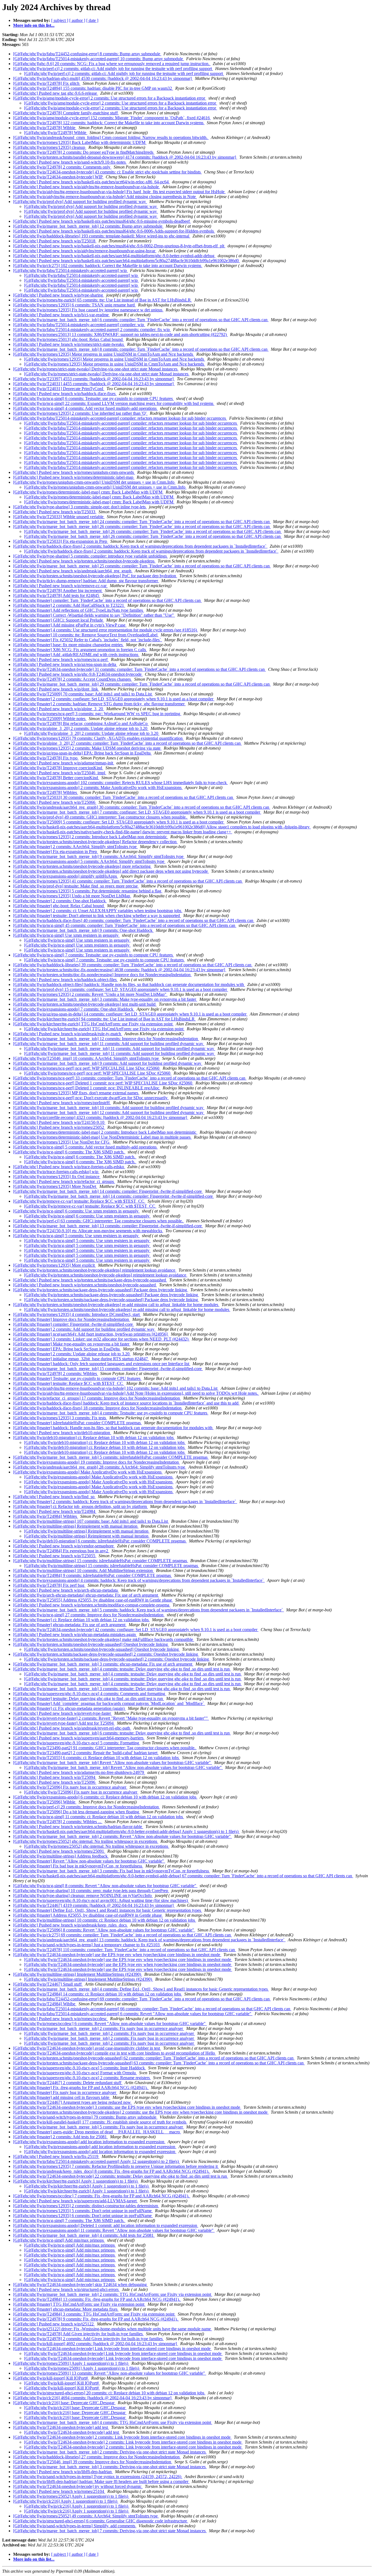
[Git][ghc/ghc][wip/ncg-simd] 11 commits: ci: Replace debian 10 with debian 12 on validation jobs (99, 1817)
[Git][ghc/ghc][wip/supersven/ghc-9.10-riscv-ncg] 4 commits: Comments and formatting (90, 1694)
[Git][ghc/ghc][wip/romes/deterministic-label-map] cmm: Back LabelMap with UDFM (88, 492)
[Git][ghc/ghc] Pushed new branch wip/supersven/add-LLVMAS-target (75, 2201)
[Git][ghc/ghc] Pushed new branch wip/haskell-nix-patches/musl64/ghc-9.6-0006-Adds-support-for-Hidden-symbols (114, 231)
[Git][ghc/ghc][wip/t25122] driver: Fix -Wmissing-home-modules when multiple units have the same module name (113, 2329)
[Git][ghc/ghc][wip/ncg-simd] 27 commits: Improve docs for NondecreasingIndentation (89, 1615)
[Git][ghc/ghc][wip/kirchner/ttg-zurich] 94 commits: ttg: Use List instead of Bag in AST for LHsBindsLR (104, 1019)
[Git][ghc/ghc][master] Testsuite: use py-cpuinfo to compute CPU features (77, 1378)
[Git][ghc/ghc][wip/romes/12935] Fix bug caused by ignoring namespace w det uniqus (88, 310)
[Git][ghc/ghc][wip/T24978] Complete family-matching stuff (66, 113)
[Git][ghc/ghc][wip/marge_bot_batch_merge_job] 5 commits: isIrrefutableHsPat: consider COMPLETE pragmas (111, 1457)
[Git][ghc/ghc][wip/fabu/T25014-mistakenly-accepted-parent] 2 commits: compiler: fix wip (92, 330)
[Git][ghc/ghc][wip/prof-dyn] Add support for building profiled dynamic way (80, 201)
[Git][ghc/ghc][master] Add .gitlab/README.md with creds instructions (76, 655)
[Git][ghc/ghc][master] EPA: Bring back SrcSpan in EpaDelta (67, 1349)
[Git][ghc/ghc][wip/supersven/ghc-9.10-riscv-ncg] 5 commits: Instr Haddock (80, 2068)
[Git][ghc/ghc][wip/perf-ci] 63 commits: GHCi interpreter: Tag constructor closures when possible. (99, 1221)
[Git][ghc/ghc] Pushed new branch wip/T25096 (55, 1782)
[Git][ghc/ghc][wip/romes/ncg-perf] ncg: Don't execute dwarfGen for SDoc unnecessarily (91, 1098)
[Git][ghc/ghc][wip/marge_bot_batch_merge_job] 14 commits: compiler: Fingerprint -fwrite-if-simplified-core (108, 1191)
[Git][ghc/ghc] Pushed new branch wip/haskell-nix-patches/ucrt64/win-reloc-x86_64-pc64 (91, 182)
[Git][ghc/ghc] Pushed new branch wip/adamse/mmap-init (64, 763)
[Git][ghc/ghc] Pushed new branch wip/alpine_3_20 (59, 709)
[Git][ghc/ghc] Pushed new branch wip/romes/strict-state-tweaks (69, 344)
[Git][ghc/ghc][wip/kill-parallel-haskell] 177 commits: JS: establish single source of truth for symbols (100, 2122)
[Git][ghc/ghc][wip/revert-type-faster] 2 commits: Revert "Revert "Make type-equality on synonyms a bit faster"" (111, 1718)
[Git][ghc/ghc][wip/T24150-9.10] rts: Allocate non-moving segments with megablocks (88, 1231)
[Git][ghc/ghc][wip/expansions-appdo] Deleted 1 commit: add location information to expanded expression (106, 2225)
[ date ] (92, 20)
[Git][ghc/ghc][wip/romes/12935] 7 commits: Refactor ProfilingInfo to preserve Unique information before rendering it (116, 2166)
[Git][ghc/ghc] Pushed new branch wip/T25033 (55, 512)
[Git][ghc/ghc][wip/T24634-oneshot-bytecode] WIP (58, 177)
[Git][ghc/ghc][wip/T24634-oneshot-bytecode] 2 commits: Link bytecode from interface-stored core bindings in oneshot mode (122, 2437)
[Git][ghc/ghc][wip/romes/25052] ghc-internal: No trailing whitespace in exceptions (86, 1841)
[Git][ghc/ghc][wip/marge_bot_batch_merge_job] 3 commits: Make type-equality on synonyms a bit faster (105, 999)
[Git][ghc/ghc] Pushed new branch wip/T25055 (55, 1556)
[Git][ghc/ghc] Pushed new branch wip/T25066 (55, 802)
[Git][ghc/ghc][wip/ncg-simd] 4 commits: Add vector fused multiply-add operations (85, 408)
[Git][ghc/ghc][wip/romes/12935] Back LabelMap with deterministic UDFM (80, 142)
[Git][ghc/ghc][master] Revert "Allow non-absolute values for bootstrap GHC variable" (89, 1861)
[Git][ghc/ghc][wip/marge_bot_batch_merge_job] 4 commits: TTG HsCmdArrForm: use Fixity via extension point (113, 2422)
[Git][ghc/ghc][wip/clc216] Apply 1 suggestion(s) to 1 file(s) (66, 2501)
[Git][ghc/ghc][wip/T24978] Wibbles (46, 792)
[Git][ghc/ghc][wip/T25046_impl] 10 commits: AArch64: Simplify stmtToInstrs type (87, 1058)
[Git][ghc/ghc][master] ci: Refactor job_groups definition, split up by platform (80, 1506)
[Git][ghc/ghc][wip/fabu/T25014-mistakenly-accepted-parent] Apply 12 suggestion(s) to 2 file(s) (97, 2161)
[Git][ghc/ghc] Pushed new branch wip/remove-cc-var (60, 586)
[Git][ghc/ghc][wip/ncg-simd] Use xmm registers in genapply (66, 935)
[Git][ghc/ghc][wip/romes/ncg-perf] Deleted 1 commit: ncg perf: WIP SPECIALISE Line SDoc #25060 (103, 1083)
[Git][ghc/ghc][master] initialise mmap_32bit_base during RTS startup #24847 (81, 1359)
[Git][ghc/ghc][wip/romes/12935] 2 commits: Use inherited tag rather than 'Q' (80, 413)
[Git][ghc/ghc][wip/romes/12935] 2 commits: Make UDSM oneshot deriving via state (87, 748)
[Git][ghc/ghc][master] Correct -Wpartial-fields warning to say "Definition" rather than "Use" (94, 615)
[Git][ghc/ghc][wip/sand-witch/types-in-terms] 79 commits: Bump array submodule (85, 2117)
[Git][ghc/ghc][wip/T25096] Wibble (45, 1802)
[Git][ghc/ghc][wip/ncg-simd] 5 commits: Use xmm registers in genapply (76, 1236)
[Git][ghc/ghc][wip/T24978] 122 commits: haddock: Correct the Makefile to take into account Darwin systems (109, 123)
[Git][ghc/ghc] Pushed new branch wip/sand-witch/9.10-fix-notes (70, 162)
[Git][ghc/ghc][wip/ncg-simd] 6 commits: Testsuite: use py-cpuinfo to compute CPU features (93, 398)
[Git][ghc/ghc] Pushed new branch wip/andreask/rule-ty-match (68, 1034)
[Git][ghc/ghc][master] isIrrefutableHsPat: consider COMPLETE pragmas (77, 1423)
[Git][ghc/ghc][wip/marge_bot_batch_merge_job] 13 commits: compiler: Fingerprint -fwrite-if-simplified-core (108, 1226)
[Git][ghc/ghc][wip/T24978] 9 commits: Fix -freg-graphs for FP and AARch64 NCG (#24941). (96, 2319)
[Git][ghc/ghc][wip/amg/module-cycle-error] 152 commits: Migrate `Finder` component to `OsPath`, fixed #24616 (112, 118)
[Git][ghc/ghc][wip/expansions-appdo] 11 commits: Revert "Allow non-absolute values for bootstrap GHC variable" (114, 2230)
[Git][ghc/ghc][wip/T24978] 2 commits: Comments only (62, 167)
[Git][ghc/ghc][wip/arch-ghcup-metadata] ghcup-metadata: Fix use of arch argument (86, 1595)
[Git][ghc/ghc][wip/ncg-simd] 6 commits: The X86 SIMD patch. (69, 1152)
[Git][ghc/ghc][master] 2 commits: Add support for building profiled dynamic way (84, 1329)
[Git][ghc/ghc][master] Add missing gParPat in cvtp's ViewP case (70, 625)
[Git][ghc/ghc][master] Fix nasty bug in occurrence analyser (65, 2092)
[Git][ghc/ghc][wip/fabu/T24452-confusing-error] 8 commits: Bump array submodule (87, 54)
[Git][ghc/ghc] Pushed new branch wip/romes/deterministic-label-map (74, 477)
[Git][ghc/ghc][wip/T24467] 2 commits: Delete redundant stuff (68, 2083)
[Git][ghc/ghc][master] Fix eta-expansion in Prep (56, 852)
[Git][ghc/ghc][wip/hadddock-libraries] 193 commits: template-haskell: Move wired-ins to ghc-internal (102, 236)
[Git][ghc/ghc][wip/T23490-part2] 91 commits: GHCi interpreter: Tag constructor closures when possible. (105, 1748)
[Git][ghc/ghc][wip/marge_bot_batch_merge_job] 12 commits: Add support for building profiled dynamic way (109, 1113)
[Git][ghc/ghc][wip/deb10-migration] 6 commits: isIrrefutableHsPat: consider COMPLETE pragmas (100, 1541)
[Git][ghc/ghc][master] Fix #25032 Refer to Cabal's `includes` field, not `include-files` (88, 640)
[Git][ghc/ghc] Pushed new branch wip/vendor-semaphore (64, 1546)
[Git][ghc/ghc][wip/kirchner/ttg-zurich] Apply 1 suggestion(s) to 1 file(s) (76, 2181)
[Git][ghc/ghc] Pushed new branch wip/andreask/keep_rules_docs (71, 1925)
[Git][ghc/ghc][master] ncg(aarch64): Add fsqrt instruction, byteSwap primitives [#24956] (91, 1334)
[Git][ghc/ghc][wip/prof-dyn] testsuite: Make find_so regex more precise (76, 886)
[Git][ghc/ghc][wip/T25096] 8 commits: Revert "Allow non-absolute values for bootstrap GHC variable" (104, 1930)
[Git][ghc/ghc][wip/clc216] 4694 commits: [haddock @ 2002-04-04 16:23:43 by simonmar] (93, 2398)
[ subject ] (60, 20)
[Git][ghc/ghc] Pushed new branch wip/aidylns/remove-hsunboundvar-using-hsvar (85, 251)
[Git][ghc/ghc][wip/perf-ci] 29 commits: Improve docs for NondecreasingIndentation (87, 1807)
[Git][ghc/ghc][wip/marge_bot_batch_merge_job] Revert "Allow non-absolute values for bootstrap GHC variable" (113, 1763)
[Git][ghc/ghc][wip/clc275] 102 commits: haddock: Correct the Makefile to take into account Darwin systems (108, 266)
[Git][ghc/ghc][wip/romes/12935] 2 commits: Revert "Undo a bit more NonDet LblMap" (90, 994)
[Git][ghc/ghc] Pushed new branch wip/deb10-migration (62, 1433)
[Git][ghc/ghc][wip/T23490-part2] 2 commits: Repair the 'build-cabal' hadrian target (86, 1753)
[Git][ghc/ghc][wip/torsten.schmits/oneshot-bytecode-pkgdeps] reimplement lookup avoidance (95, 1270)
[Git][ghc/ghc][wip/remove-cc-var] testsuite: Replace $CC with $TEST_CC (79, 1201)
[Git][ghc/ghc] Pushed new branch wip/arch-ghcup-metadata (66, 1590)
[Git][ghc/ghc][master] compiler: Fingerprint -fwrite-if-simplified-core (74, 1324)
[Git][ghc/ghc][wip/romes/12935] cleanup (50, 147)
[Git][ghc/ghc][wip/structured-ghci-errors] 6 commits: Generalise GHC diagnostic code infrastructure (101, 2521)
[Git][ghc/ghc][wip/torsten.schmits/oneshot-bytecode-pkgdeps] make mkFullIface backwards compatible (104, 1639)
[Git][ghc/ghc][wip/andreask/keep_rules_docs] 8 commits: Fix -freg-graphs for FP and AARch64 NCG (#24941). (112, 2171)
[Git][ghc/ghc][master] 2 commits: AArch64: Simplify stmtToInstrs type (75, 847)
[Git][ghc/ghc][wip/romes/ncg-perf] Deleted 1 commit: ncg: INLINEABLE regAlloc (87, 1088)
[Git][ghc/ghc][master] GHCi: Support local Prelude (59, 620)
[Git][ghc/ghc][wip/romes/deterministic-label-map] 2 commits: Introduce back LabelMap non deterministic (105, 1132)
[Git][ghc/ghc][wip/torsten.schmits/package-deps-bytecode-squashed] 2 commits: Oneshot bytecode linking (106, 1654)
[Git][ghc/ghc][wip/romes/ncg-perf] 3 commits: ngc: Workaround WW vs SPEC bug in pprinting (97, 714)
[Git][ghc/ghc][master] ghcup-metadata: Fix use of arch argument (70, 1625)
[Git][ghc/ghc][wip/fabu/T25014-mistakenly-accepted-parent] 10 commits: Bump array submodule (99, 59)
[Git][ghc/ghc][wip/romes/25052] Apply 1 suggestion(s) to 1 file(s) (71, 2496)
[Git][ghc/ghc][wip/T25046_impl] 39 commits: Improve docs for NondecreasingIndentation (93, 2462)
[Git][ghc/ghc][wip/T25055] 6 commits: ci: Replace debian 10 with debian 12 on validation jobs (97, 1758)
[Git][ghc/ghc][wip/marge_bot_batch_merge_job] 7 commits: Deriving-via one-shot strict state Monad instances (110, 2531)
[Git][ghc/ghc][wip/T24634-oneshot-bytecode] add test (61, 2427)
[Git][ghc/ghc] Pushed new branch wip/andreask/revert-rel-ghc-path (72, 1728)
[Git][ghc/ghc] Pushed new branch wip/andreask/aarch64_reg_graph (73, 571)
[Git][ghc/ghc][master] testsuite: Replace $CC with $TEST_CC (69, 1383)
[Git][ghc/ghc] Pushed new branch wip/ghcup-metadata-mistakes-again (75, 1634)
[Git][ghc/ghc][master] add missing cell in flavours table (62, 2097)
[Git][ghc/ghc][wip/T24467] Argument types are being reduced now (73, 2102)
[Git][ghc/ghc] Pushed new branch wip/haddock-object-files (65, 980)
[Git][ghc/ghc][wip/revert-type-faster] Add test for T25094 (64, 1723)
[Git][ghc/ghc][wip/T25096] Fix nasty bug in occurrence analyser (70, 1787)
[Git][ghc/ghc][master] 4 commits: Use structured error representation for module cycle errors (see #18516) (106, 630)
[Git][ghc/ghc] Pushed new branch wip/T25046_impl (60, 773)
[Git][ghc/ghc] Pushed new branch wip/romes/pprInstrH (62, 1103)
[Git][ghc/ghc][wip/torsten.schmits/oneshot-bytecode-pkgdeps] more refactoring (82, 866)
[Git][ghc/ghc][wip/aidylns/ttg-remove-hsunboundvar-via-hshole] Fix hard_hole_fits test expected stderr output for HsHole (119, 192)
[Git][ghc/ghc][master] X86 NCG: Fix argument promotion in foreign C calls (80, 650)
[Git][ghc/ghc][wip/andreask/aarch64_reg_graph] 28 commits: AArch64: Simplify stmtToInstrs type (100, 1467)
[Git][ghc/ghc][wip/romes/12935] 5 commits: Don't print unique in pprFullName (83, 2211)
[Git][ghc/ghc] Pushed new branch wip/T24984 (55, 1511)
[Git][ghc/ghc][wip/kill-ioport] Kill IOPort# (51, 2378)
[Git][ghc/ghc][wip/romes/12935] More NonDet (55, 1186)
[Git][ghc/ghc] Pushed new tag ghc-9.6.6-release (56, 93)
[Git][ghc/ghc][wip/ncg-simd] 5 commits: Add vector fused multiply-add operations (85, 1147)
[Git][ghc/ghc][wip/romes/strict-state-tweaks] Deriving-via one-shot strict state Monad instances (96, 369)
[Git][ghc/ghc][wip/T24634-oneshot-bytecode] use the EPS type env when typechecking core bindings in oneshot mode (117, 1955)
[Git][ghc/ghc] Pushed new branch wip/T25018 (55, 241)
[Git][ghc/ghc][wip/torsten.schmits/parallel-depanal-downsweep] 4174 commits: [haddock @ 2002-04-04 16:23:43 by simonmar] (125, 157)
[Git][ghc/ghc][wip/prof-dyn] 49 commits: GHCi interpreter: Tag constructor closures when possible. (100, 817)
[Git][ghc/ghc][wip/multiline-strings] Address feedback (61, 1856)
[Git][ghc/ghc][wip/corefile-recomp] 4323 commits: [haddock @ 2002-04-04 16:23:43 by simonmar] (101, 1117)
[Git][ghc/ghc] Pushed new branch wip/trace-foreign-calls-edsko (69, 1167)
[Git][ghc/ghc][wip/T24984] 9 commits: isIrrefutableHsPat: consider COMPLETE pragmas (93, 1575)
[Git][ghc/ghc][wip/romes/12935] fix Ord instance (57, 1177)
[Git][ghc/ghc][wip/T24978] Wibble (45, 128)
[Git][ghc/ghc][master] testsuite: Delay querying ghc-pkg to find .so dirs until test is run (89, 1699)
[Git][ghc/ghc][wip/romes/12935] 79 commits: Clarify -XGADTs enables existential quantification (98, 738)
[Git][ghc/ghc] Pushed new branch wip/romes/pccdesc (61, 2019)
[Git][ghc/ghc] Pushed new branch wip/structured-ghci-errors (66, 2289)
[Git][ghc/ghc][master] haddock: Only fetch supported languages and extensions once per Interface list (102, 1364)
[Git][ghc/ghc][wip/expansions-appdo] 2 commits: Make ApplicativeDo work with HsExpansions (98, 787)
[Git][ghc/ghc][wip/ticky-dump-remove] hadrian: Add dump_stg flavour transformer (86, 581)
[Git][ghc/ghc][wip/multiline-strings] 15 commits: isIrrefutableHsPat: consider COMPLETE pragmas (101, 1561)
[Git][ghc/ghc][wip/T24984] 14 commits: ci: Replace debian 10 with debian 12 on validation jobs (98, 1994)
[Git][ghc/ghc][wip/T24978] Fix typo (46, 758)
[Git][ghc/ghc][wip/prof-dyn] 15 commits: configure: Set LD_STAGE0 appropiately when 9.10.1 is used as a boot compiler (121, 989)
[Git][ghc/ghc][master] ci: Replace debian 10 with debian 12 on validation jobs (81, 1620)
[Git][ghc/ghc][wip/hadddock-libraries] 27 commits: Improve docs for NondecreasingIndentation (97, 2457)
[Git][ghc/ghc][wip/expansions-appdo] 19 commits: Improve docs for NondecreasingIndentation (97, 1462)
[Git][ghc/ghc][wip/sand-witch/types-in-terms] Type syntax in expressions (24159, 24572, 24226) (98, 2477)
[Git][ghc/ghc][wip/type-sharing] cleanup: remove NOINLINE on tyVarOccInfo (83, 1895)
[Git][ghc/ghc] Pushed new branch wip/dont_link (56, 689)
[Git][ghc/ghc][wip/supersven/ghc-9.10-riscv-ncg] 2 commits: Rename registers (82, 2078)
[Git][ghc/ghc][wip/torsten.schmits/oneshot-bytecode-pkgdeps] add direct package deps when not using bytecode (111, 871)
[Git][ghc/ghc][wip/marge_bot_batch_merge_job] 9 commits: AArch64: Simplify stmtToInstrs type (99, 856)
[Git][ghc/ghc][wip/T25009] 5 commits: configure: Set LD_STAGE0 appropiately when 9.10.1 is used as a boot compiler (119, 822)
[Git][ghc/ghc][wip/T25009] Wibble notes (50, 719)
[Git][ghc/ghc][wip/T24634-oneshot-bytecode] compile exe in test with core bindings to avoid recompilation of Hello (115, 2053)
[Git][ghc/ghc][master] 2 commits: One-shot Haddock (60, 901)
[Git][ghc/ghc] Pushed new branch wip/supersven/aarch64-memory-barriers (79, 1738)
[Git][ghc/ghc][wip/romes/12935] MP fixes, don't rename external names (76, 1093)
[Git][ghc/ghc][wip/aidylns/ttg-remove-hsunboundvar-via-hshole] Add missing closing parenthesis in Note (105, 197)
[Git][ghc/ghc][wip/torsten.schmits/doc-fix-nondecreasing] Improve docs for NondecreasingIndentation (102, 975)
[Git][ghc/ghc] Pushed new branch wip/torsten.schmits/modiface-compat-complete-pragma (92, 1605)
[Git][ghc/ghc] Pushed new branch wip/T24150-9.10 (59, 1122)
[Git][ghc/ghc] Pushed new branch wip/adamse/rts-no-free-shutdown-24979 (79, 1772)
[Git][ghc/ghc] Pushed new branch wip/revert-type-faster (63, 1713)
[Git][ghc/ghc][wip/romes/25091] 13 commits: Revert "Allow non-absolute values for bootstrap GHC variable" (110, 2373)
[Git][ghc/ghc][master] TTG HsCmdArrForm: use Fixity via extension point (79, 2304)
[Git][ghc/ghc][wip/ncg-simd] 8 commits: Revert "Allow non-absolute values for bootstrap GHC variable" (105, 1886)
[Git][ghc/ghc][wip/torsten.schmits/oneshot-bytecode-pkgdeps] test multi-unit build (85, 1004)
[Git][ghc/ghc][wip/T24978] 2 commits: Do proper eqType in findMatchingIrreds (84, 152)
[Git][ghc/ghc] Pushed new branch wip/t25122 (54, 2324)
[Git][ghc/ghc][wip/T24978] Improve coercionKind (58, 768)
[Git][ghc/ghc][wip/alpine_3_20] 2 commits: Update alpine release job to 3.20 (81, 728)
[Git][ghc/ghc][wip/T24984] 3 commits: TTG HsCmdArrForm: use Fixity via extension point (94, 2314)
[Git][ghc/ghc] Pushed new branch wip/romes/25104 (59, 2491)
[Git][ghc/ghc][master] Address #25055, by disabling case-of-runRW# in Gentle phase (88, 1915)
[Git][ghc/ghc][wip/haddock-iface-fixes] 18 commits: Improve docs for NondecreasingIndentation (98, 1408)
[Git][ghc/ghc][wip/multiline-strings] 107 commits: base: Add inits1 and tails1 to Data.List (91, 1521)
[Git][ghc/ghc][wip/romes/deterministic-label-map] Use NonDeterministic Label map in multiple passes (102, 1137)
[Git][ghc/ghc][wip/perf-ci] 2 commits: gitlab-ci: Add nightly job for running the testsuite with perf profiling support (113, 69)
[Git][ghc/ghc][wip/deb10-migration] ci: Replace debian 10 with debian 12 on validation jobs (94, 1438)
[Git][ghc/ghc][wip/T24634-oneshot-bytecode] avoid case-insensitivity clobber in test (87, 2048)
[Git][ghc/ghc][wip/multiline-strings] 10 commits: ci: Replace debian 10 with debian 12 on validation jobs (105, 1920)
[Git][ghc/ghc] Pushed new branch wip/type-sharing (59, 295)
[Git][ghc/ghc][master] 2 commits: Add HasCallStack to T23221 (69, 605)
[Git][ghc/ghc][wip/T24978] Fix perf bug (49, 1585)
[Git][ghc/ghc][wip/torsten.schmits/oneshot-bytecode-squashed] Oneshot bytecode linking (91, 1644)
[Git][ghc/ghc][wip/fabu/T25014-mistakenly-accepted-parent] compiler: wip (79, 325)
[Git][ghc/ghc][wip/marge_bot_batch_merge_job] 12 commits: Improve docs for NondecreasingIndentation (106, 1039)
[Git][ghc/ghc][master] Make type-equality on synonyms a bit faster (72, 1344)
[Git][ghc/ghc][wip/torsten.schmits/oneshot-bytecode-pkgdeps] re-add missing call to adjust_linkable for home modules (116, 1305)
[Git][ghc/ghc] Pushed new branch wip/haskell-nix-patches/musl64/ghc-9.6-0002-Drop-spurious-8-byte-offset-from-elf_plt (119, 246)
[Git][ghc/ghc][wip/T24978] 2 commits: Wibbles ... (58, 1822)
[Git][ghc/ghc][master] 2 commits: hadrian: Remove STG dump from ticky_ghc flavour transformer (99, 704)
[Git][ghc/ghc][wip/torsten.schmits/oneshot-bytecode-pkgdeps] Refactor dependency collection (95, 842)
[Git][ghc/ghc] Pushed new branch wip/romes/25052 (59, 1127)
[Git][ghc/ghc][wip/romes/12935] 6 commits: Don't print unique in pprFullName (83, 2216)
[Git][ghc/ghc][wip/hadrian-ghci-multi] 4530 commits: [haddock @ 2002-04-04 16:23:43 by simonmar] (103, 78)
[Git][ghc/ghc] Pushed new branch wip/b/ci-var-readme (61, 315)
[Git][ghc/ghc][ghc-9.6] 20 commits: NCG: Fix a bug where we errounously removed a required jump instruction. (112, 64)
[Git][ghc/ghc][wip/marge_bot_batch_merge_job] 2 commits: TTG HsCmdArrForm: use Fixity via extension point (113, 2294)
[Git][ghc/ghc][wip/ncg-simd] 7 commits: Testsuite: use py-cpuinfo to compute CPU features (93, 955)
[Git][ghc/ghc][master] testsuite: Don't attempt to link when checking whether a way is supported (97, 916)
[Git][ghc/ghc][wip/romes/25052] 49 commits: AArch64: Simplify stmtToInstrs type (86, 2516)
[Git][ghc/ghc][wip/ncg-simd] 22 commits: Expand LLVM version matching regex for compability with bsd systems (114, 403)
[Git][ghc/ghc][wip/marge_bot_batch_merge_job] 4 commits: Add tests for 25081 (84, 2235)
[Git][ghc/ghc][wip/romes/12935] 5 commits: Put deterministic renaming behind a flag (88, 891)
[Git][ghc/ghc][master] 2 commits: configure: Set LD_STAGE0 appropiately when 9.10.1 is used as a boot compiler (114, 699)
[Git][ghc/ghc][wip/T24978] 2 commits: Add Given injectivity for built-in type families (88, 2339)
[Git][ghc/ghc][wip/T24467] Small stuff (48, 1984)
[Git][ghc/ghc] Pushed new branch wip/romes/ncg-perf (61, 659)
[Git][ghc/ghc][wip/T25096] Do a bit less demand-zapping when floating (77, 1812)
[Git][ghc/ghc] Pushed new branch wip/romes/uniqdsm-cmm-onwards (74, 472)
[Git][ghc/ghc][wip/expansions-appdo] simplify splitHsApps (66, 876)
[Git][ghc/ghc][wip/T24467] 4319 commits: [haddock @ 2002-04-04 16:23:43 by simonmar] (94, 1905)
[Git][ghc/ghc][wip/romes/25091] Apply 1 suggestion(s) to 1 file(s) (71, 2363)
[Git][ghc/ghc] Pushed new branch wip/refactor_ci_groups (64, 1181)
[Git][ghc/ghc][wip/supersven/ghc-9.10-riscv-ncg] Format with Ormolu (75, 2073)
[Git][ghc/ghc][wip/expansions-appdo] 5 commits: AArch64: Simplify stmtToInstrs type (89, 861)
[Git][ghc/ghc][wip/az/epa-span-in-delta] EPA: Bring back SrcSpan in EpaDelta (82, 753)
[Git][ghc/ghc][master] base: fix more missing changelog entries (68, 645)
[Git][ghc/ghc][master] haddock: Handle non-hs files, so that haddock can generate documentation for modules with (113, 1428)
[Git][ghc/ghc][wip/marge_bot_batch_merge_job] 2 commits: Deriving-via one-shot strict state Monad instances (110, 2452)
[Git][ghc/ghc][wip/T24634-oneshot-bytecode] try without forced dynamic (78, 2486)
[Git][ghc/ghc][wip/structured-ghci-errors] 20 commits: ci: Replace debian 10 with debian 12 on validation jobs (109, 2393)
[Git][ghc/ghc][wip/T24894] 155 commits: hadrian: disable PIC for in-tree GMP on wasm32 (93, 88)
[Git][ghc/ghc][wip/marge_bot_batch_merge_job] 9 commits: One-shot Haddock (83, 930)
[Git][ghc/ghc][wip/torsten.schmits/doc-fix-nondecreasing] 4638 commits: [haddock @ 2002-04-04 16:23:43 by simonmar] (120, 970)
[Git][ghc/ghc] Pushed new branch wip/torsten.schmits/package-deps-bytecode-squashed (90, 1280)
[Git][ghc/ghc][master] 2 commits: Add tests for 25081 (61, 2137)
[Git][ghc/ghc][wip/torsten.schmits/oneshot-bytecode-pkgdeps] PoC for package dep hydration (95, 576)
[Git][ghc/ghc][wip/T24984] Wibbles (46, 1516)
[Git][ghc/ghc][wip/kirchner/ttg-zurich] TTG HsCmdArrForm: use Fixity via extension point (93, 1024)
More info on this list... (34, 25)
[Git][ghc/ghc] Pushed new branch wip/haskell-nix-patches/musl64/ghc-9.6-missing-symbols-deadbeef (102, 221)
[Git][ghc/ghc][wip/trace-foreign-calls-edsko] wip (56, 1172)
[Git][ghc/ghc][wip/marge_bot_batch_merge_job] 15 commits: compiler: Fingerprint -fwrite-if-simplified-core (108, 1369)
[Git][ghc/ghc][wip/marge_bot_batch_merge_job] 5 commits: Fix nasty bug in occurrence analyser (99, 2127)
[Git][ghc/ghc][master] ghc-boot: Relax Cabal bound (59, 906)
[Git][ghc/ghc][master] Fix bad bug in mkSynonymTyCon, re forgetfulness (78, 1866)
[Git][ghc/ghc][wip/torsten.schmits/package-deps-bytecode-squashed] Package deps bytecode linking (101, 1290)
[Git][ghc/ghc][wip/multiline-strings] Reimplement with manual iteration (76, 1526)
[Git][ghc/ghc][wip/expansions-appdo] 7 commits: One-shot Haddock (74, 1009)
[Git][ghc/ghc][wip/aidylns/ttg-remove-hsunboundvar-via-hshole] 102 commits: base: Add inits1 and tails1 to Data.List (116, 1388)
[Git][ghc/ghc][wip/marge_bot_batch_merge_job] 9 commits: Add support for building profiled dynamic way (108, 1063)
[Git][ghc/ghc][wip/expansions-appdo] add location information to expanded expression (89, 2142)
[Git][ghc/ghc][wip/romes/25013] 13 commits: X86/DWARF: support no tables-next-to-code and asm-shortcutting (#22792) (120, 334)
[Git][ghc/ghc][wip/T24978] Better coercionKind (56, 778)
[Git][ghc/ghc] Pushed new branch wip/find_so (54, 1497)
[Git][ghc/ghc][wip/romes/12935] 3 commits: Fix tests (60, 1418)
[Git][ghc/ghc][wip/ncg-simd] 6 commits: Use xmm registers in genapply (76, 1211)
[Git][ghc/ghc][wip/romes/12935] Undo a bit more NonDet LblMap (72, 896)
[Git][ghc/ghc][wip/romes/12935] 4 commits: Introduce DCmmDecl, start (77, 1314)
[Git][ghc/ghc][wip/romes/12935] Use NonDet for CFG (62, 1142)
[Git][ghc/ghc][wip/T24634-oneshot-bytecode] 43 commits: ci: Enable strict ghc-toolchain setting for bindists (107, 172)
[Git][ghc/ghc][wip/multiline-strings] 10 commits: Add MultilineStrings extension (84, 1570)
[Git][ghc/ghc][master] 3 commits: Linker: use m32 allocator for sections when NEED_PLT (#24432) (101, 1339)
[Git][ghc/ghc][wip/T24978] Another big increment (58, 591)
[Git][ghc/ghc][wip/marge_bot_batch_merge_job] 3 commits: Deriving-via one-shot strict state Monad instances (110, 2467)
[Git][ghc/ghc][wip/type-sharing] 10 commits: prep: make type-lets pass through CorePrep (91, 1891)
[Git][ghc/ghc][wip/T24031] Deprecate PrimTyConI (59, 389)
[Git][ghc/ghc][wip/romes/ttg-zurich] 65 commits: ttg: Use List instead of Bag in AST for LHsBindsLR (103, 300)
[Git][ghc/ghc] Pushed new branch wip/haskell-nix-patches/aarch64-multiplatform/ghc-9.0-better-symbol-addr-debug (114, 256)
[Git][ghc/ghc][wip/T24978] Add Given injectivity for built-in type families (78, 2334)
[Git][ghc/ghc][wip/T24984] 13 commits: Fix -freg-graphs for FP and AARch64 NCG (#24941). (97, 2299)
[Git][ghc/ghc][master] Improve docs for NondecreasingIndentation (72, 1319)
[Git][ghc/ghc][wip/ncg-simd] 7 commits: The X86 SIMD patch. (69, 2220)
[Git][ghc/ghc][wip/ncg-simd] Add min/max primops (59, 2240)
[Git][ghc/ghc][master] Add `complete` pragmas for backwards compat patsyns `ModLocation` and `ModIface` (109, 1703)
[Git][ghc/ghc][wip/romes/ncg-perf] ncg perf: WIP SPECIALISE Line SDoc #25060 (87, 1068)
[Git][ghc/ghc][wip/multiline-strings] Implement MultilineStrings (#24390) (78, 1974)
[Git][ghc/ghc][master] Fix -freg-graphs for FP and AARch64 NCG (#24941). (81, 2088)
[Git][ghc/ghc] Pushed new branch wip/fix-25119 (56, 2156)
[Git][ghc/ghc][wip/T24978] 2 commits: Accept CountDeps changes (73, 679)
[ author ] (77, 20)
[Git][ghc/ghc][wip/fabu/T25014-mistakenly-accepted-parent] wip (71, 270)
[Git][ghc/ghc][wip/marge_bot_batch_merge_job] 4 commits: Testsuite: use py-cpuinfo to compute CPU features (111, 1413)
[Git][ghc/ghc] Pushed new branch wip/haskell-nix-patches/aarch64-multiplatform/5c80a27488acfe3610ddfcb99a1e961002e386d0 (126, 261)
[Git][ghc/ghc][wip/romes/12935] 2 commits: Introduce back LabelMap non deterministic (91, 837)
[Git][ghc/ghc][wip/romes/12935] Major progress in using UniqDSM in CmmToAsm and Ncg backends (104, 354)
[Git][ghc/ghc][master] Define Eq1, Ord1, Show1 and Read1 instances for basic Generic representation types (108, 1910)
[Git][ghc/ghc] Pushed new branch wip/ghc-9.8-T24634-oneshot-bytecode (78, 674)
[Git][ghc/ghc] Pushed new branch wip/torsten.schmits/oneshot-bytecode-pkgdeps (84, 561)
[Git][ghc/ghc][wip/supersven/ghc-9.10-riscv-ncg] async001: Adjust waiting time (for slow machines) (101, 1900)
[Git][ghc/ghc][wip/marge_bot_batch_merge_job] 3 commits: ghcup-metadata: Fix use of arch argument (103, 1664)
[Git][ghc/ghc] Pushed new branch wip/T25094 (55, 1777)
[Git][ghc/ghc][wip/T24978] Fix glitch (47, 83)
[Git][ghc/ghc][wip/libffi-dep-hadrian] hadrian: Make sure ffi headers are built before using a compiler (101, 2481)
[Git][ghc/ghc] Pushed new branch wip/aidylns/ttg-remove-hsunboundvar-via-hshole (87, 187)
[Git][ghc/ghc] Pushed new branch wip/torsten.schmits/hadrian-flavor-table (78, 1827)
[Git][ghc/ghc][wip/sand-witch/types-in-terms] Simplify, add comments (75, 2526)
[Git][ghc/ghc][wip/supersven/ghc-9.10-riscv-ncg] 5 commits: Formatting (77, 1743)
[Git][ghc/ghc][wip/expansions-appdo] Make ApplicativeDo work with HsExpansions (88, 1472)
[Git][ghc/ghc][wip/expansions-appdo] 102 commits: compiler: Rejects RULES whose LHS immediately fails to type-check (120, 783)
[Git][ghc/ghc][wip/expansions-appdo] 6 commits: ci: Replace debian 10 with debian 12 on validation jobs (105, 1797)
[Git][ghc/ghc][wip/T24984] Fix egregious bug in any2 (61, 1551)
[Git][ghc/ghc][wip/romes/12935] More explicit (54, 1265)
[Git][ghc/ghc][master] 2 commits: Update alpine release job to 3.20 (72, 1354)
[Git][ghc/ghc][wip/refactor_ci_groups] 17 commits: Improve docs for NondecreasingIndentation (97, 1398)
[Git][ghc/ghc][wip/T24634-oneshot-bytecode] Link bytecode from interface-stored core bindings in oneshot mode (112, 2349)
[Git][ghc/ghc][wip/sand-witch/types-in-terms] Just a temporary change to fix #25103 (87, 1945)
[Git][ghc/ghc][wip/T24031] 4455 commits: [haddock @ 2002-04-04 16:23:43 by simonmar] (94, 384)
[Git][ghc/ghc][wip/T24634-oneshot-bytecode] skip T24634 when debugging (80, 2285)
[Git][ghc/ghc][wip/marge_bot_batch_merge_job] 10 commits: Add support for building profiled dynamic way (109, 1108)
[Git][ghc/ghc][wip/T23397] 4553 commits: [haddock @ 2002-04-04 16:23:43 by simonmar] (94, 379)
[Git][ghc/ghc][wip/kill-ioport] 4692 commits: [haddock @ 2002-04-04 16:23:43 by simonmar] (96, 2344)
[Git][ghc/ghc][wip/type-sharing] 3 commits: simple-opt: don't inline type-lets (80, 507)
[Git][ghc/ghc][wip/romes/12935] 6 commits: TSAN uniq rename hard (74, 305)
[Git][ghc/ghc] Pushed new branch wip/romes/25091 (59, 1851)
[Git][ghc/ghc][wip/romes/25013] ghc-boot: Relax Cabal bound (68, 339)
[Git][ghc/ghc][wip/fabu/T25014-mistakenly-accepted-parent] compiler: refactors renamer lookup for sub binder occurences (120, 418)
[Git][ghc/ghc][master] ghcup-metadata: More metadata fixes (66, 2309)
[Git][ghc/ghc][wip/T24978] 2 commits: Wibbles (56, 1373)
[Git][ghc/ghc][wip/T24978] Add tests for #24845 (57, 595)
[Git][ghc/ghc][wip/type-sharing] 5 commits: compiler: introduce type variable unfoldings (90, 556)
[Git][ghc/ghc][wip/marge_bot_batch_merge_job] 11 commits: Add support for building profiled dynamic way (109, 1044)
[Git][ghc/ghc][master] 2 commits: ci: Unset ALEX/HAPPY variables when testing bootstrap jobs (98, 911)
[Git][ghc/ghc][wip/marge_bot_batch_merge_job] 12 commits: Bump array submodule (88, 226)
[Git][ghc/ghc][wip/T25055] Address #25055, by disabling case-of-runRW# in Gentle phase (93, 1600)
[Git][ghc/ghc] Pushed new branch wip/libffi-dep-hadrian (63, 2472)
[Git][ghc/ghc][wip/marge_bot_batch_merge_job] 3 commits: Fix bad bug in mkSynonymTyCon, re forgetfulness (112, 1871)
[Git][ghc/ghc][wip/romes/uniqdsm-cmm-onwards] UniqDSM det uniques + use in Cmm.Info (94, 482)
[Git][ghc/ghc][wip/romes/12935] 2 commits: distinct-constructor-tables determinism (86, 2206)
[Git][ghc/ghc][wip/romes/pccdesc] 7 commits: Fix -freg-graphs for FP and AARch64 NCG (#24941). (102, 2196)
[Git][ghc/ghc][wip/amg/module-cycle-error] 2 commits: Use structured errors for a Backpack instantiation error (110, 98)
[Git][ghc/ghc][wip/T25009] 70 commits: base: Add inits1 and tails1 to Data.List (83, 694)
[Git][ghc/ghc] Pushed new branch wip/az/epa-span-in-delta (65, 664)
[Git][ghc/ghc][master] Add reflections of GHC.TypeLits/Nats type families (79, 610)
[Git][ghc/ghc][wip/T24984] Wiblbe (45, 2004)
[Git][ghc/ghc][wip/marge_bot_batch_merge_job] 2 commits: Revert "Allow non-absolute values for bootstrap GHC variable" (123, 1836)
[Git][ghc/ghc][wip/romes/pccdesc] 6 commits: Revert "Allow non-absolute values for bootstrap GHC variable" (110, 2024)
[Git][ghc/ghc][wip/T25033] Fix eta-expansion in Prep (61, 541)
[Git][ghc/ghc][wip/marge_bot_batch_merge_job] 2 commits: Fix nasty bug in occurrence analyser (99, 2028)
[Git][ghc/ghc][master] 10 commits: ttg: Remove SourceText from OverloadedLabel (86, 635)
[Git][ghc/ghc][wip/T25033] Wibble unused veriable (59, 517)
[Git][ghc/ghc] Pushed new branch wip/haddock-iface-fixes (65, 394)
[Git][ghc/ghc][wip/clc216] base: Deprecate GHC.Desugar (64, 2403)
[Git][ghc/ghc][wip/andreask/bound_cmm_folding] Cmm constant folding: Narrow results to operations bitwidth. (111, 137)
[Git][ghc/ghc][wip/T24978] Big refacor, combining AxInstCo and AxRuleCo (81, 723)
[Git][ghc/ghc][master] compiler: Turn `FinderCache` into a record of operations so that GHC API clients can (107, 600)
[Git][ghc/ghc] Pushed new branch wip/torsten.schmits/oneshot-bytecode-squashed (85, 1285)
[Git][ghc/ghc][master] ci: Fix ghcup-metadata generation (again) (69, 1708)
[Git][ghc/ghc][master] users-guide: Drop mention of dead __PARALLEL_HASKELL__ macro (97, 2132)
